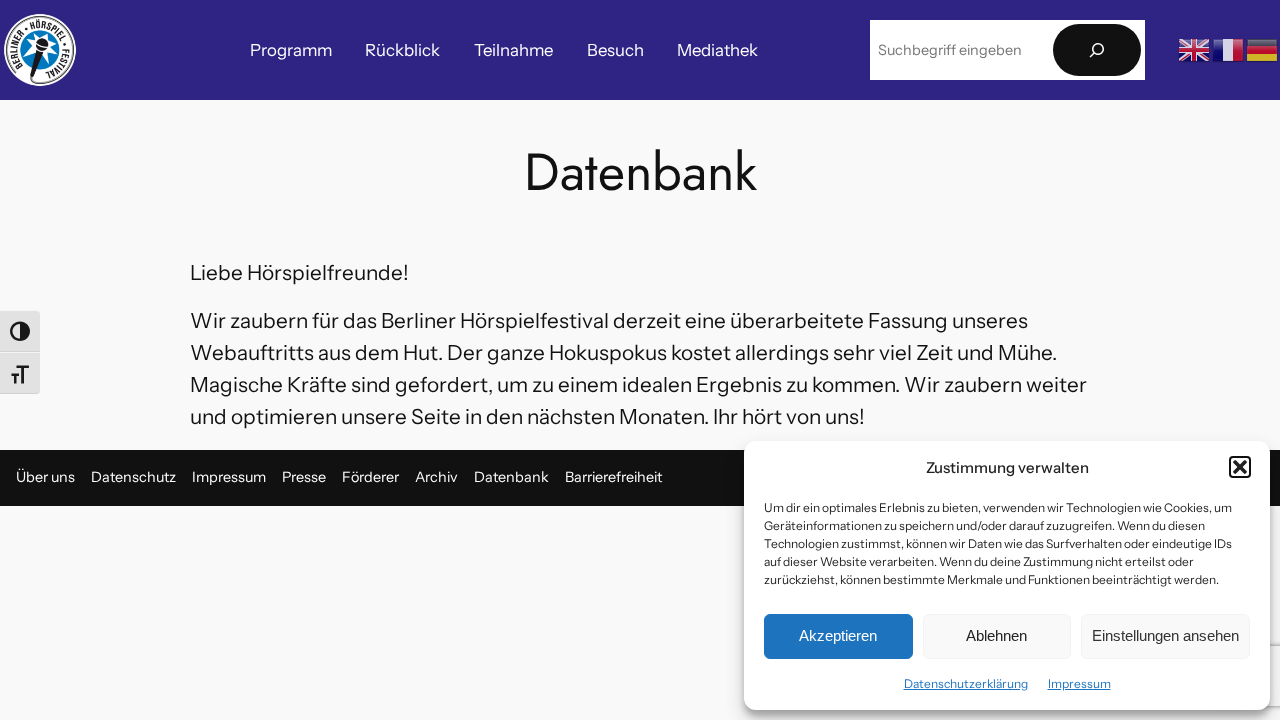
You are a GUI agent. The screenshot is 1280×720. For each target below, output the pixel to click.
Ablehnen (996, 635)
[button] (1240, 467)
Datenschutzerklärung (966, 683)
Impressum (1079, 683)
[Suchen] (1097, 50)
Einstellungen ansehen (1165, 635)
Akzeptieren (838, 635)
